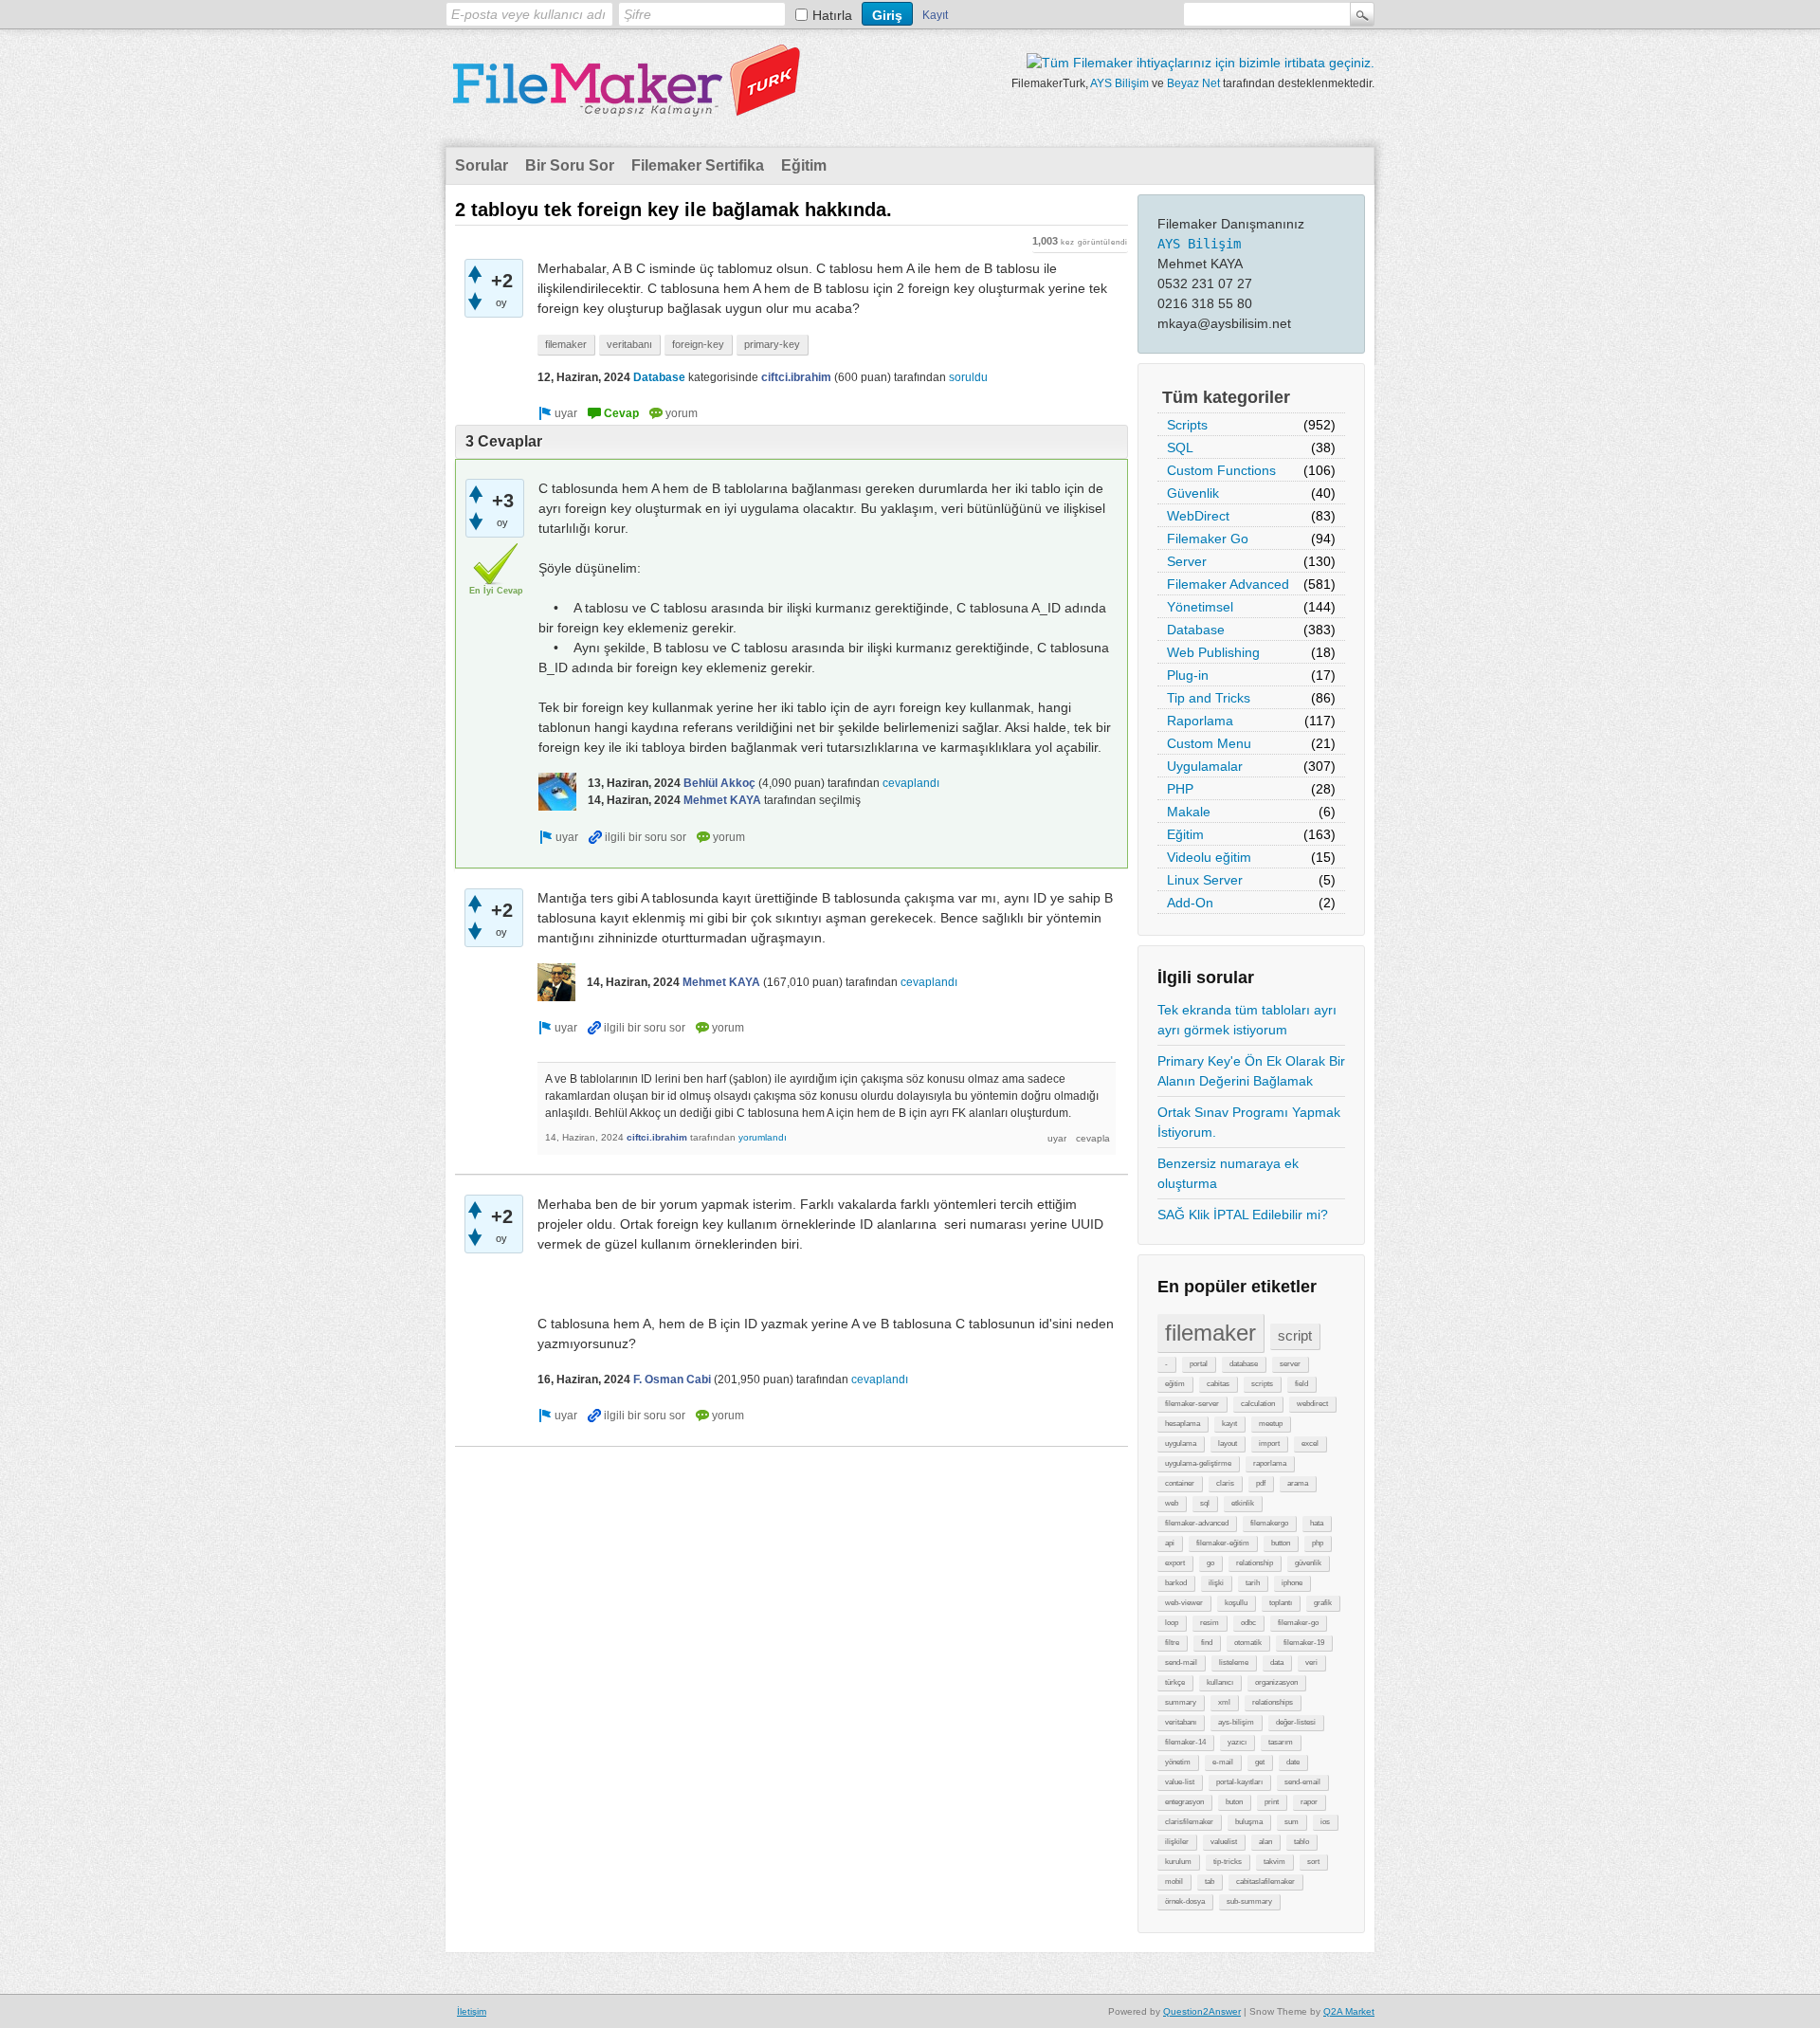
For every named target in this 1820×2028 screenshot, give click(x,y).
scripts (1262, 1384)
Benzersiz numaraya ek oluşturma (1228, 1173)
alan (1265, 1842)
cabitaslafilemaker (1265, 1882)
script (1295, 1335)
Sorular (482, 165)
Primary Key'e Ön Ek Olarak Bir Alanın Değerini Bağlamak (1251, 1071)
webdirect (1312, 1404)
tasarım (1281, 1742)
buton (1234, 1802)
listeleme (1234, 1663)
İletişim (472, 2011)
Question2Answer (1202, 2011)
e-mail (1223, 1762)
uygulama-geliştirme (1198, 1463)
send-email (1302, 1782)
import (1269, 1443)
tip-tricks (1228, 1862)
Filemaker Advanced (1228, 584)
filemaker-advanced (1197, 1523)
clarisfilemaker (1189, 1822)
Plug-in (1188, 675)
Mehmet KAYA (722, 800)
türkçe (1175, 1682)
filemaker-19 (1304, 1643)
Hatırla (832, 15)
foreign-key (698, 344)
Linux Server (1205, 880)
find (1207, 1643)
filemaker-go (1298, 1623)
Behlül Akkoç (719, 783)
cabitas (1218, 1384)
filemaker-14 (1185, 1742)
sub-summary (1249, 1901)
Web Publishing (1213, 652)
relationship (1255, 1563)
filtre (1172, 1643)
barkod (1176, 1583)
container (1180, 1483)
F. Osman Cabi (672, 1379)
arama (1298, 1483)
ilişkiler (1177, 1842)
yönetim (1178, 1762)
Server (1187, 561)
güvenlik (1308, 1563)
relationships (1273, 1702)
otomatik (1248, 1643)
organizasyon (1276, 1682)
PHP (1180, 789)
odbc (1248, 1623)
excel (1310, 1443)
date (1293, 1762)
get (1260, 1762)
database (1244, 1364)
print (1272, 1802)
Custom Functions (1221, 470)
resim (1210, 1623)
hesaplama (1183, 1424)
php (1318, 1543)
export (1175, 1563)
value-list (1180, 1782)
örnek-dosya (1185, 1901)
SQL (1180, 448)
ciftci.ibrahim (796, 377)
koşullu (1236, 1603)
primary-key (772, 344)
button (1281, 1543)
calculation (1258, 1404)
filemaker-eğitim (1223, 1543)
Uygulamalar (1205, 766)
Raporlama (1200, 721)
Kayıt (935, 15)
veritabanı (1181, 1722)
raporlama (1270, 1463)
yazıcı (1237, 1742)
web (1172, 1503)
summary (1181, 1702)
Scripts (1187, 425)
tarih (1253, 1583)
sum (1292, 1822)
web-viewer (1184, 1603)
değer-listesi (1296, 1722)
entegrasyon (1184, 1802)
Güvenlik (1193, 493)
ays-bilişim (1236, 1722)
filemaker (1210, 1333)
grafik (1323, 1603)
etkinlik (1243, 1503)
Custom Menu (1209, 743)
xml (1224, 1702)
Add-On (1190, 903)
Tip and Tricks (1209, 698)
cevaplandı (911, 783)
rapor (1309, 1802)
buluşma (1249, 1822)
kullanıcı (1220, 1682)
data (1277, 1663)
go (1210, 1563)
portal (1199, 1364)
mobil (1174, 1882)
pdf (1261, 1483)
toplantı (1281, 1603)
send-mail (1181, 1663)
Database (1196, 630)
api (1170, 1543)
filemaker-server (1192, 1404)
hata (1317, 1523)
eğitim (1175, 1384)
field (1301, 1384)
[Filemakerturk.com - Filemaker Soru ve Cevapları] (626, 105)
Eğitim (804, 165)
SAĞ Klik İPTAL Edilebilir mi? (1243, 1215)
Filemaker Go (1208, 539)
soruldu (968, 377)
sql (1205, 1503)
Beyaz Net (1193, 83)
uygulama (1181, 1443)
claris (1225, 1483)
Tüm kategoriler (1226, 397)
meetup (1271, 1424)
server (1290, 1364)
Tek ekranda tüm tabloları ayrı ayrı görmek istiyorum (1247, 1020)
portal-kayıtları (1239, 1782)
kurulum (1178, 1862)
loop (1172, 1623)
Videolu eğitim (1209, 857)
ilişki (1216, 1583)
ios (1325, 1822)
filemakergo (1269, 1523)
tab (1210, 1882)
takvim (1274, 1862)
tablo (1301, 1842)
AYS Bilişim (1119, 83)
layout (1228, 1443)
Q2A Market (1349, 2011)
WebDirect (1198, 516)
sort (1313, 1862)
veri (1311, 1663)
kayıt (1229, 1424)
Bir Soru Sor (570, 165)
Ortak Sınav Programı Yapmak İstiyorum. (1249, 1122)
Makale (1189, 812)
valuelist (1224, 1842)
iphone (1292, 1583)
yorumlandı (763, 1137)
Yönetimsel (1200, 607)
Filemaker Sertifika (698, 165)
